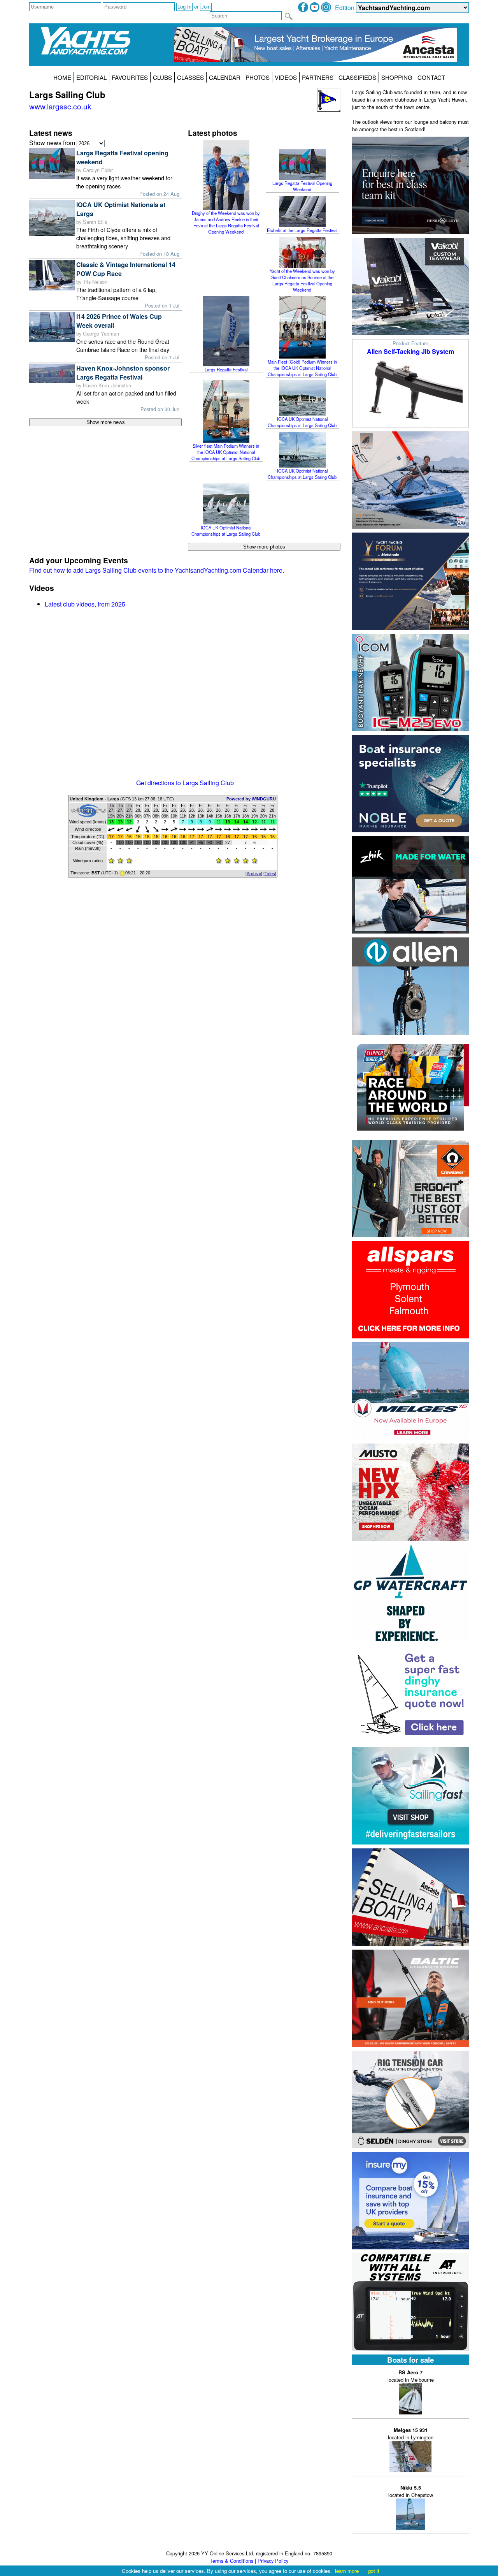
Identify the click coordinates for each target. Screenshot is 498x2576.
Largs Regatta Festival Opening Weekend (302, 186)
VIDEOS (286, 77)
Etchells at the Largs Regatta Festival (302, 230)
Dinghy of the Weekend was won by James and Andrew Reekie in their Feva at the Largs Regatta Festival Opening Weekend (226, 222)
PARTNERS (318, 77)
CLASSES (190, 77)
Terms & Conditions (231, 2561)
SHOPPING (397, 77)
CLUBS (162, 77)
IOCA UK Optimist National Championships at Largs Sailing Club (302, 422)
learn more (347, 2571)
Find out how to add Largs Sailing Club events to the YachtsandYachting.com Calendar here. (157, 570)
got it (374, 2571)
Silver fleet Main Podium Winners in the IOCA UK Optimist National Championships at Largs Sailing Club (226, 452)
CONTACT (431, 77)
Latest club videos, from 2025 (85, 604)
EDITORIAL (91, 77)
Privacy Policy (273, 2561)
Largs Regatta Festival (226, 369)
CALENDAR (225, 77)
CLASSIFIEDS (357, 77)
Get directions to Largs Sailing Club (185, 783)
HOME (62, 77)
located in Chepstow (411, 2491)
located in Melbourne (411, 2376)
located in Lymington (411, 2434)
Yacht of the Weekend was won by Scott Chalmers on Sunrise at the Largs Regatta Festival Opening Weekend (302, 280)
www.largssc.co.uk (60, 106)
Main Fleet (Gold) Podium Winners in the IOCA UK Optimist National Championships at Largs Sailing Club (302, 368)
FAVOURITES (130, 77)
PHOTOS (258, 77)
